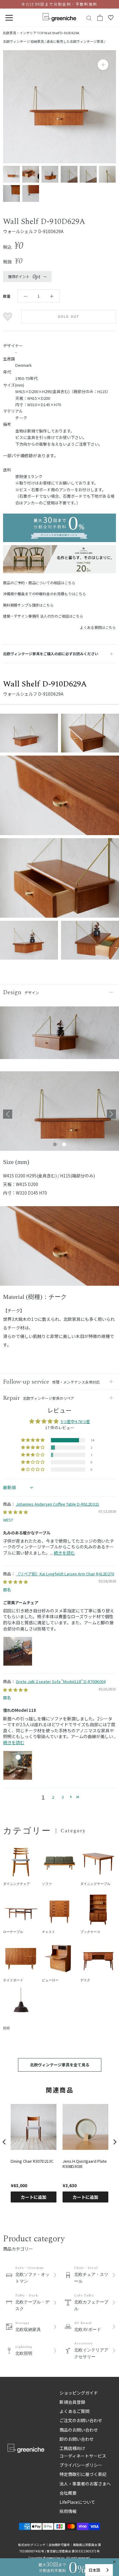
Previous (8, 1114)
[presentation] (4, 2142)
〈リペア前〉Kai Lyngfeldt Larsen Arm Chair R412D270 (65, 1574)
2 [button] (53, 1797)
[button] (33, 1440)
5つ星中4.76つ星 (75, 1421)
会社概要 (68, 2493)
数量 (7, 296)
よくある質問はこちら (98, 627)
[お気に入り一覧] (111, 18)
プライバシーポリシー (81, 2465)
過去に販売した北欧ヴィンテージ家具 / (76, 41)
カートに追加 (34, 2197)
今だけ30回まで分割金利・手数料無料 (59, 4)
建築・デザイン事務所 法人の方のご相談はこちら (43, 616)
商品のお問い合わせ (79, 2430)
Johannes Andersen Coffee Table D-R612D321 (58, 1504)
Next (111, 1114)
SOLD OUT (69, 317)
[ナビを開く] (9, 18)
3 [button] (63, 1797)
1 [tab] (55, 1145)
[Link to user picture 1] (18, 1651)
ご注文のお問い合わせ (81, 2420)
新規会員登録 (72, 2402)
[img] (15, 1512)
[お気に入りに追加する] (8, 317)
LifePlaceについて (77, 2502)
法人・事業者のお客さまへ (85, 2484)
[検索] (89, 18)
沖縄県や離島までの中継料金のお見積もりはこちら (45, 594)
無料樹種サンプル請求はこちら (28, 605)
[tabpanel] (60, 1114)
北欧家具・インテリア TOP (23, 33)
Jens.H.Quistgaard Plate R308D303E (85, 2164)
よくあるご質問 (74, 2411)
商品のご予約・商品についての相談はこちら (39, 583)
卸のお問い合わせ (77, 2439)
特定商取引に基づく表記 (83, 2474)
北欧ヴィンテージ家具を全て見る (60, 2065)
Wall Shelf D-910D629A (62, 33)
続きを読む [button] (64, 1553)
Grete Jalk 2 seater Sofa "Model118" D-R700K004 (61, 1681)
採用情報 (68, 2511)
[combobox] (99, 2570)
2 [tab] (64, 1145)
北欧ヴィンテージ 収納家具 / (25, 41)
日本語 (94, 2570)
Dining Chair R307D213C (32, 2161)
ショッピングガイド (79, 2393)
